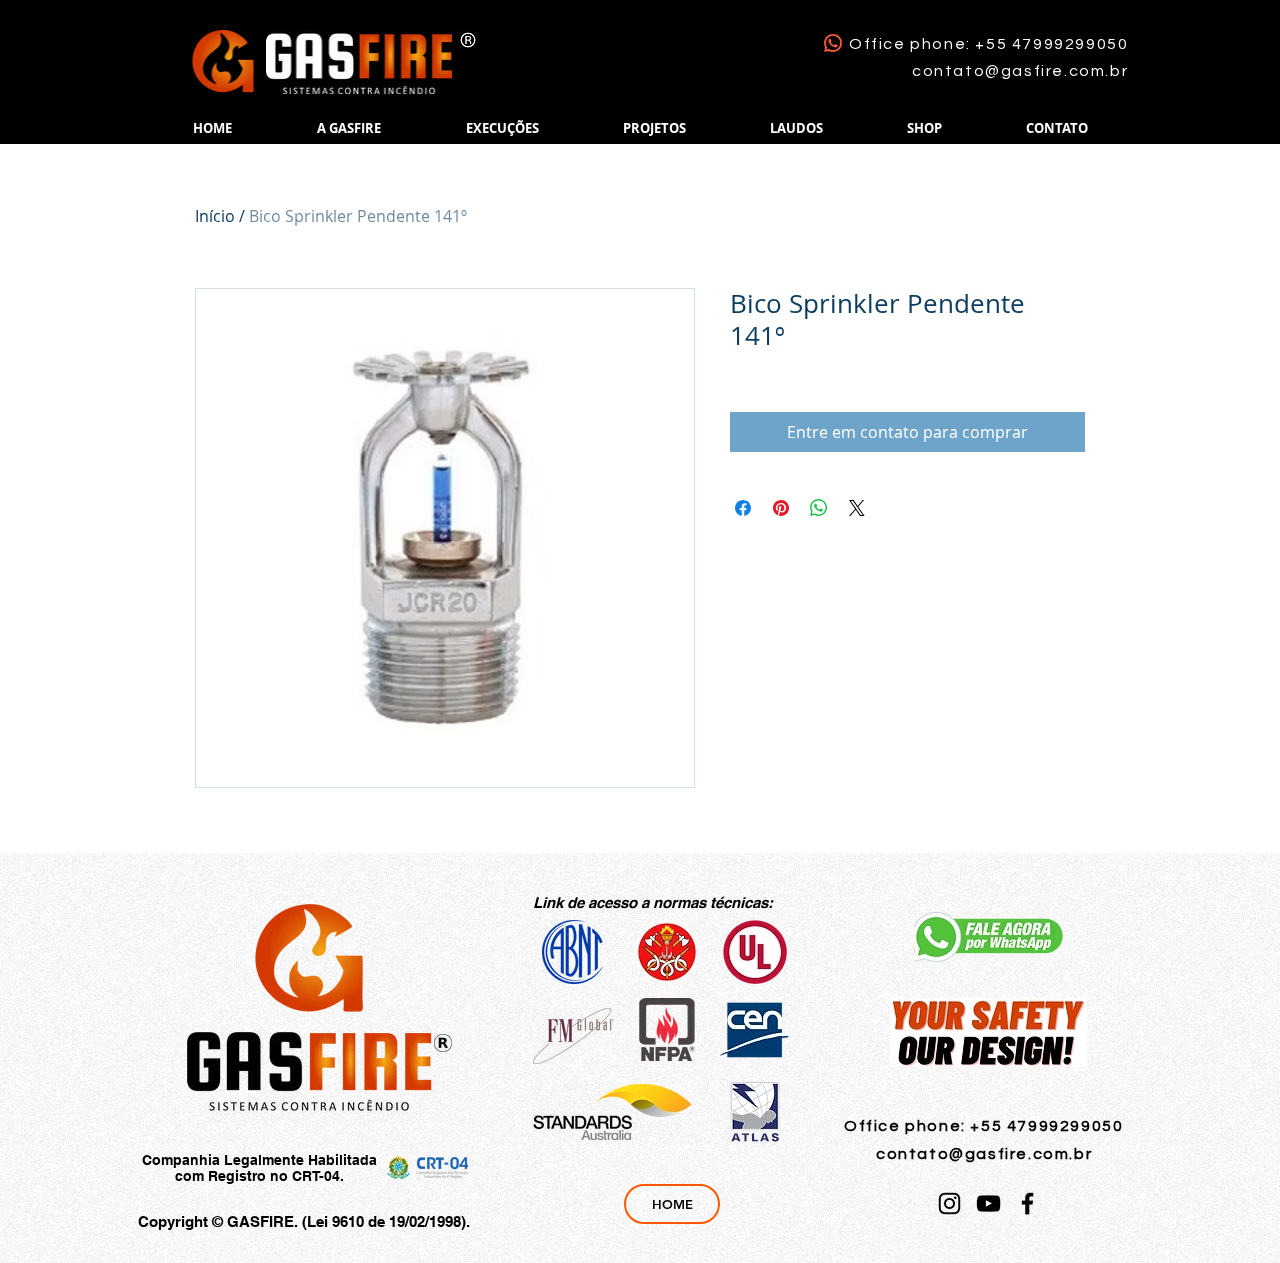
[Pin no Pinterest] (781, 508)
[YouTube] (988, 1203)
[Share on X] (857, 508)
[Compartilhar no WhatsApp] (819, 508)
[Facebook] (1027, 1203)
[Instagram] (949, 1203)
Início (215, 216)
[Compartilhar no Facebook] (743, 508)
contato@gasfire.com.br (1020, 71)
